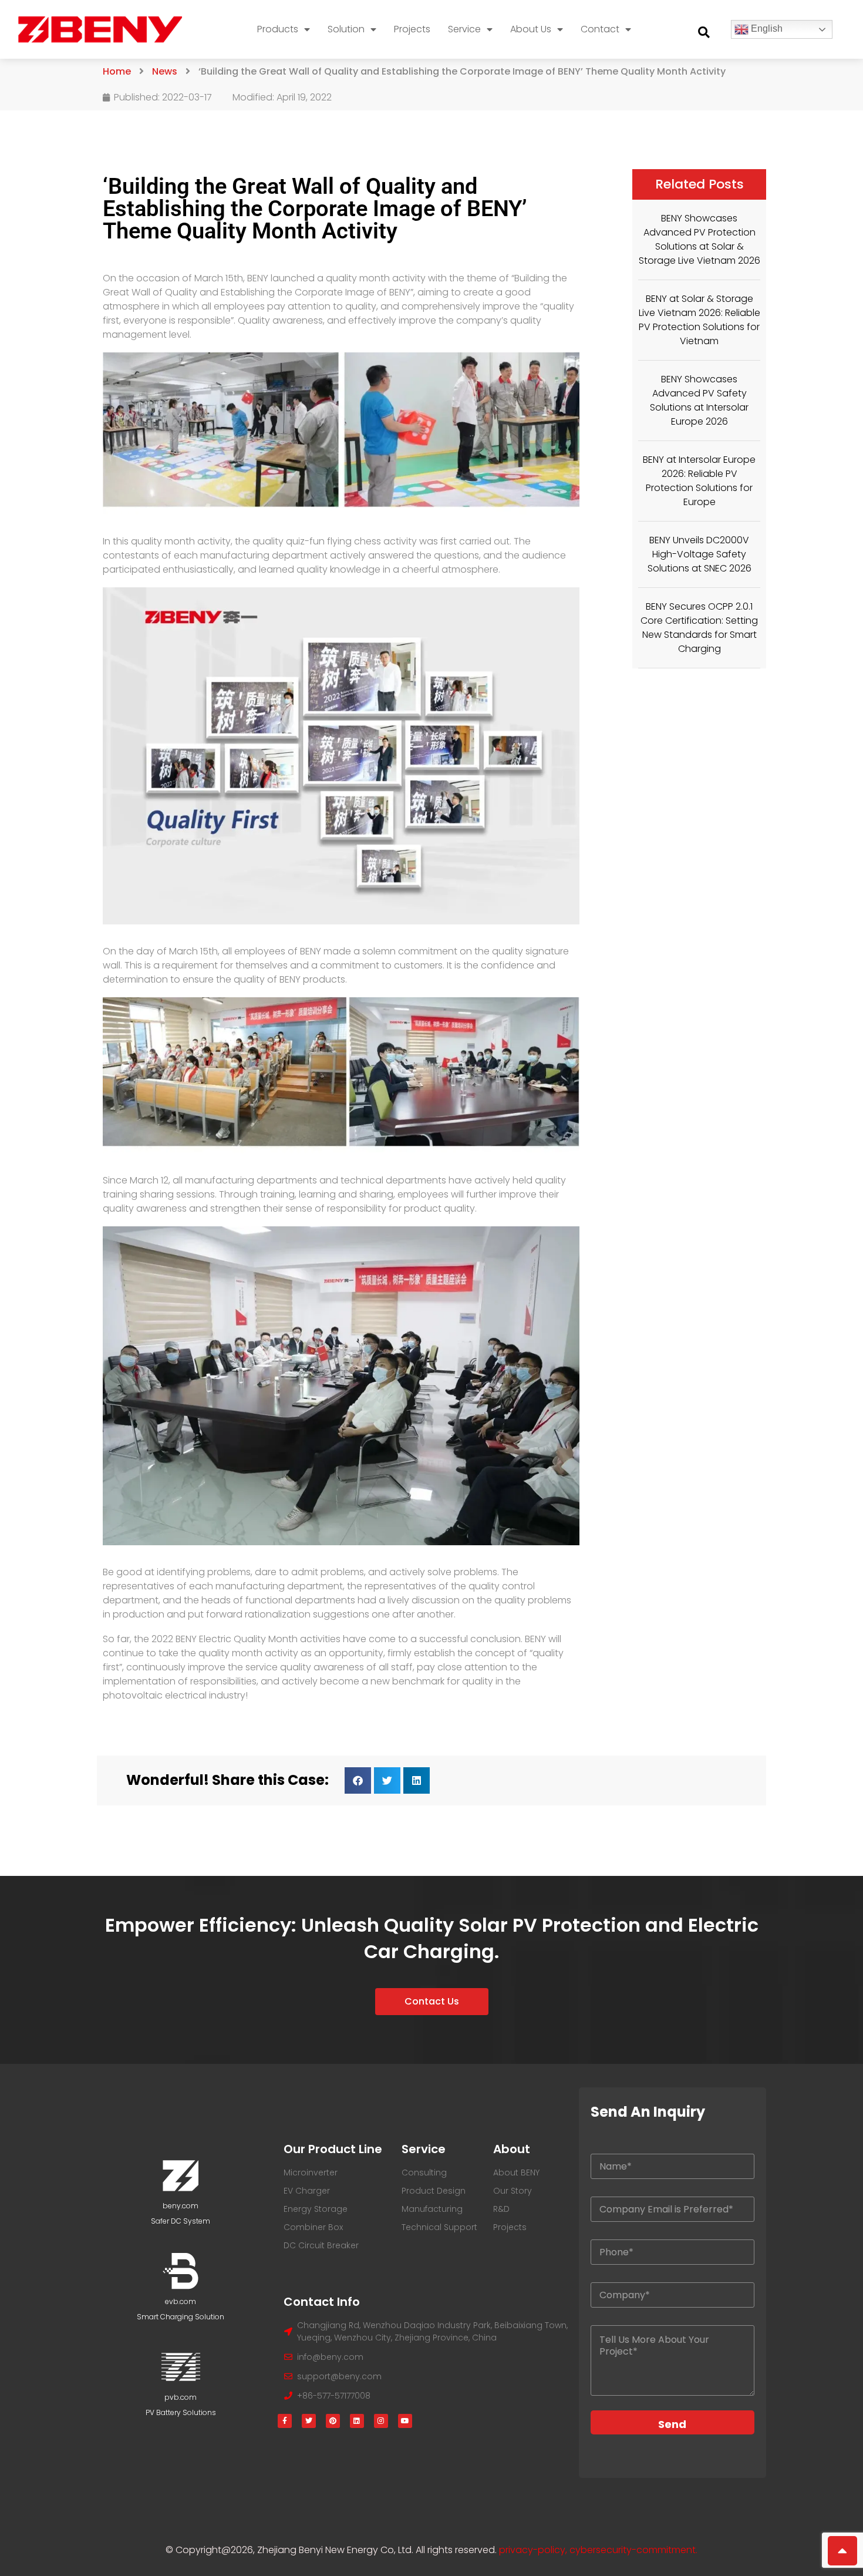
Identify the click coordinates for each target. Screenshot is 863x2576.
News (165, 71)
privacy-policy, (534, 2550)
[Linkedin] (357, 2421)
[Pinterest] (333, 2421)
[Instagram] (381, 2421)
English (766, 28)
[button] (704, 32)
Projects (412, 29)
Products (278, 29)
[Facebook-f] (285, 2421)
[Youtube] (405, 2421)
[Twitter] (309, 2421)
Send (672, 2424)
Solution (346, 29)
